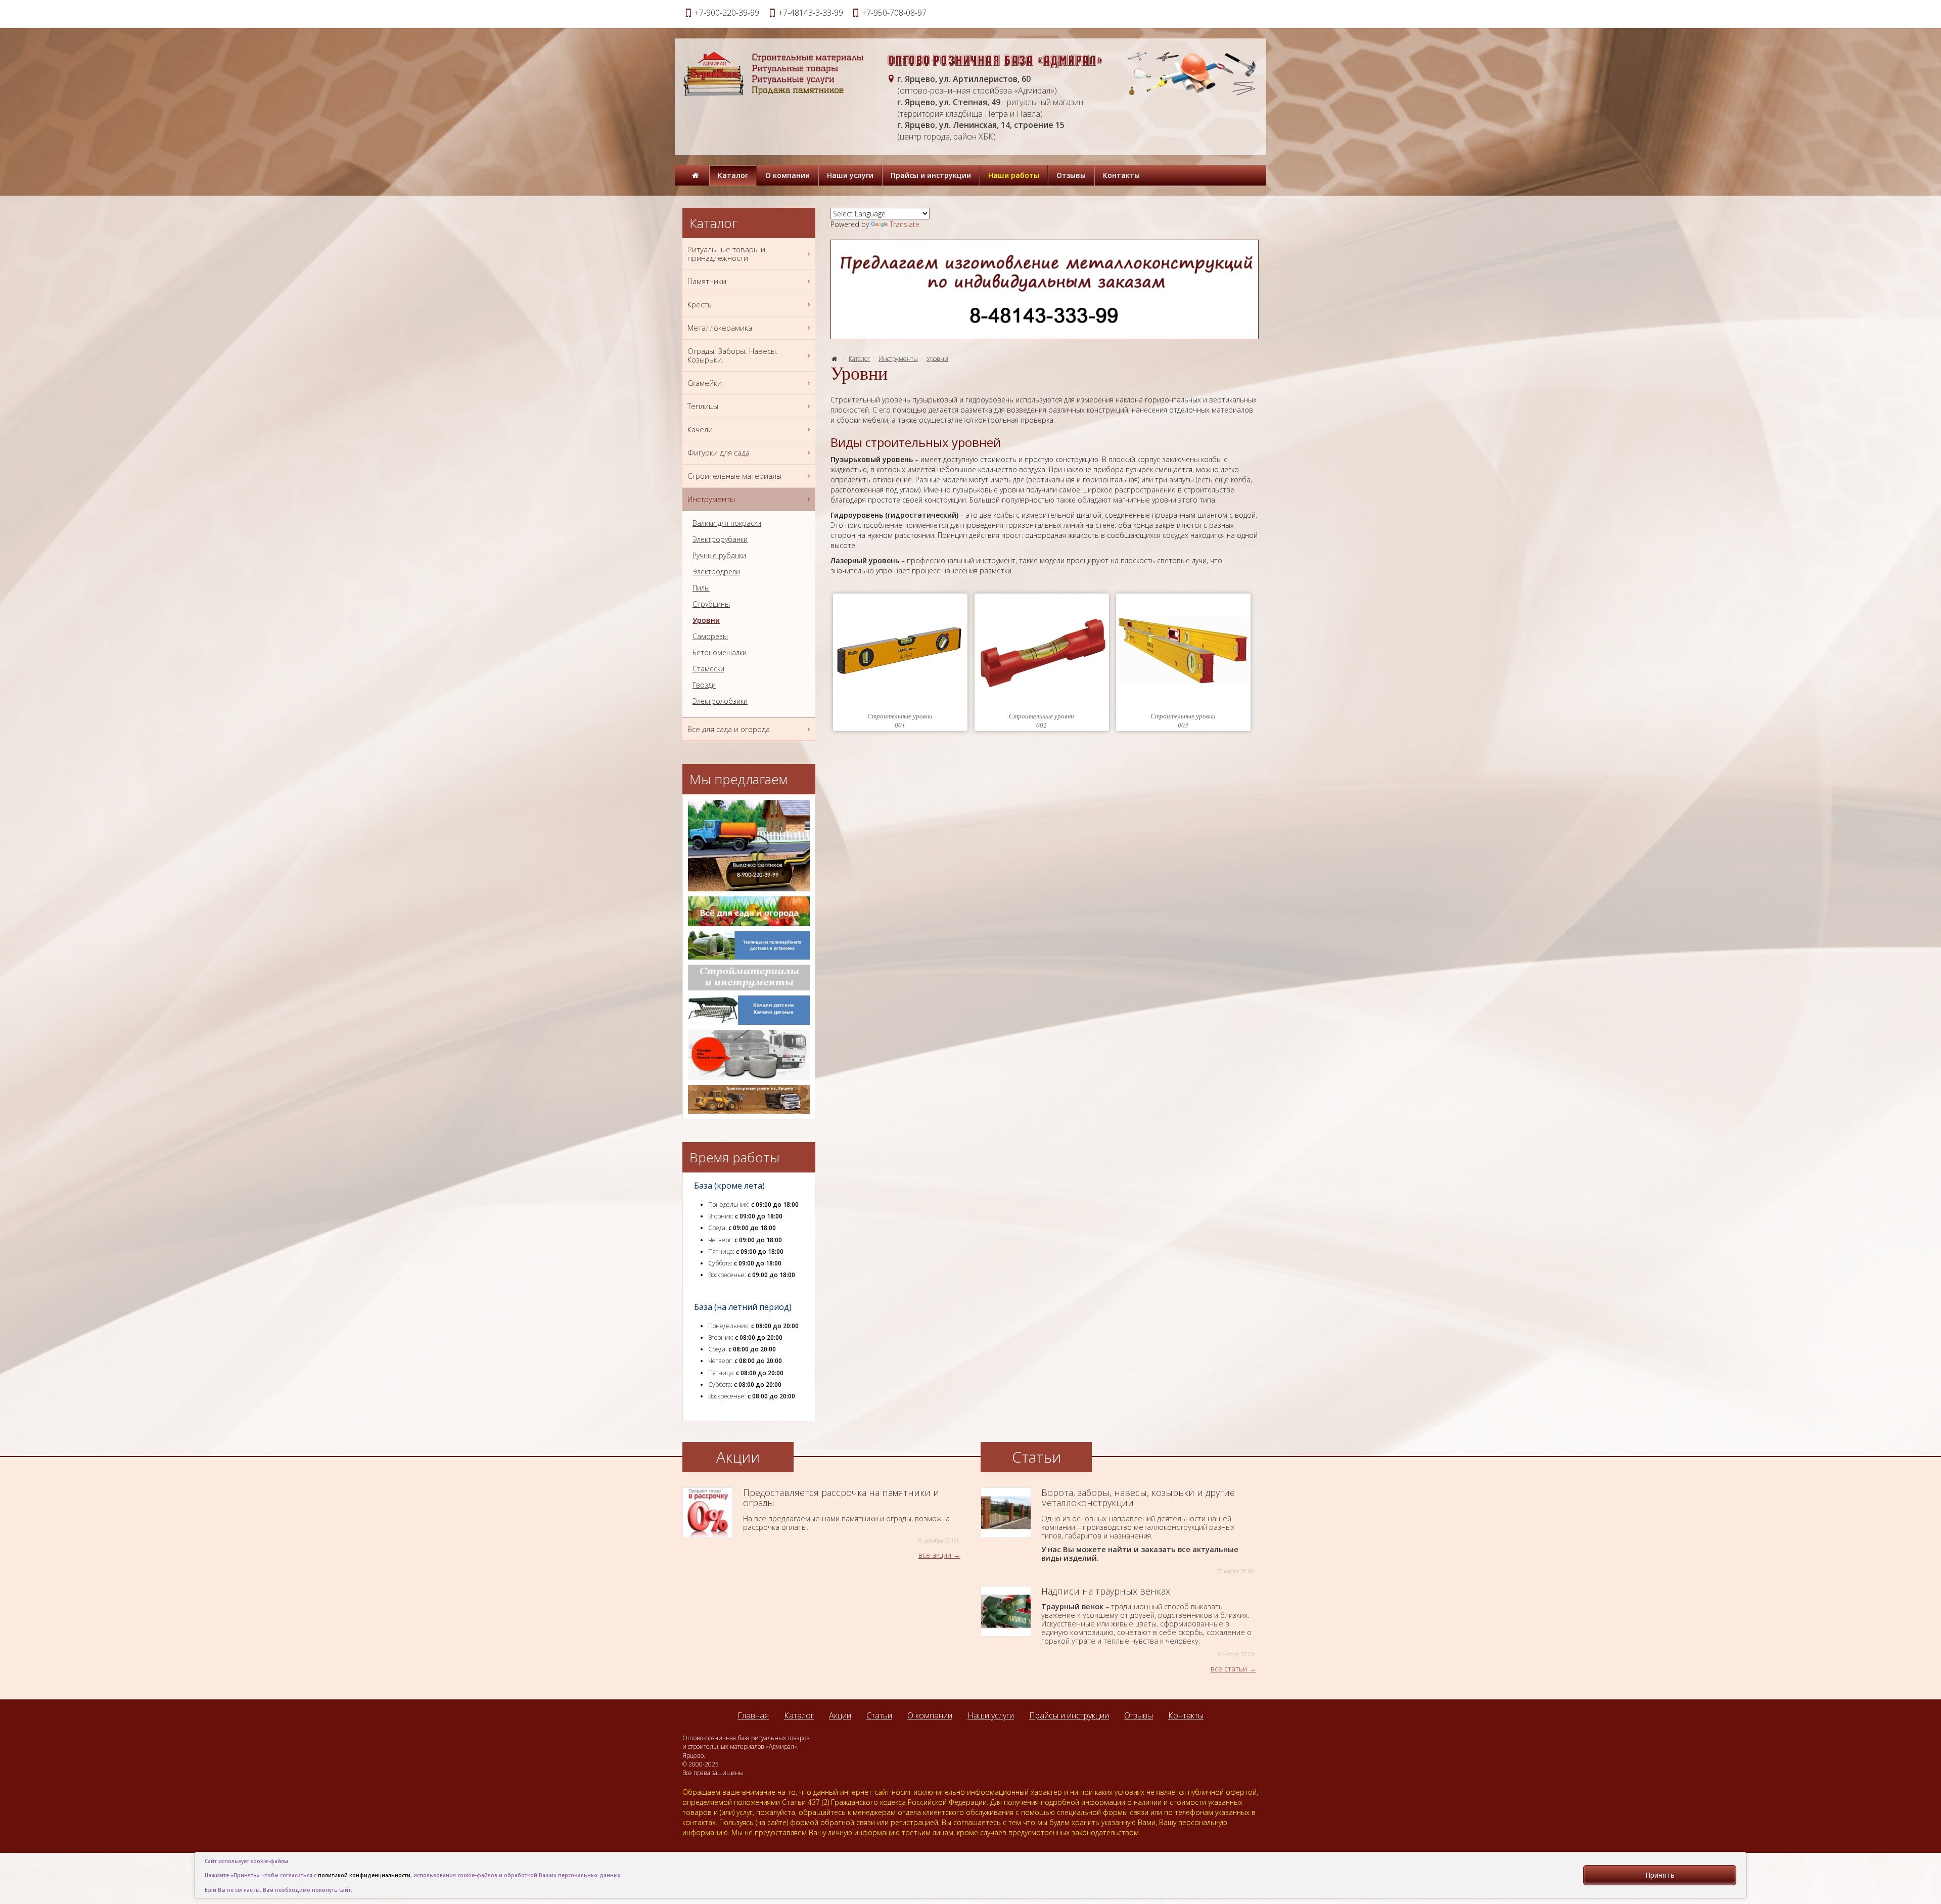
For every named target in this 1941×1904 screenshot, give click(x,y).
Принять (1660, 1875)
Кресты (700, 304)
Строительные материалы (734, 476)
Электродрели (716, 572)
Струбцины (711, 604)
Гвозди (704, 685)
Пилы (701, 588)
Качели (700, 429)
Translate (905, 224)
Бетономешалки (720, 653)
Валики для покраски (727, 523)
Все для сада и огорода (729, 729)
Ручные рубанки (719, 556)
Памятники (707, 281)
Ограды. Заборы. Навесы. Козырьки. (733, 355)
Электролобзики (720, 701)
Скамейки (705, 383)
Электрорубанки (720, 539)
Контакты (1121, 175)
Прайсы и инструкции (931, 175)
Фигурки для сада (719, 452)
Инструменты (898, 359)
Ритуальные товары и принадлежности (726, 254)
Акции (840, 1715)
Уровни (937, 359)
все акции (935, 1555)
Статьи (879, 1715)
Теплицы (703, 406)
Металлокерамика (720, 328)
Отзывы (1071, 175)
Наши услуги (850, 175)
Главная (753, 1715)
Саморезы (710, 637)
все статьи (1229, 1669)
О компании (788, 175)
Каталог (733, 175)
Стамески (708, 669)
